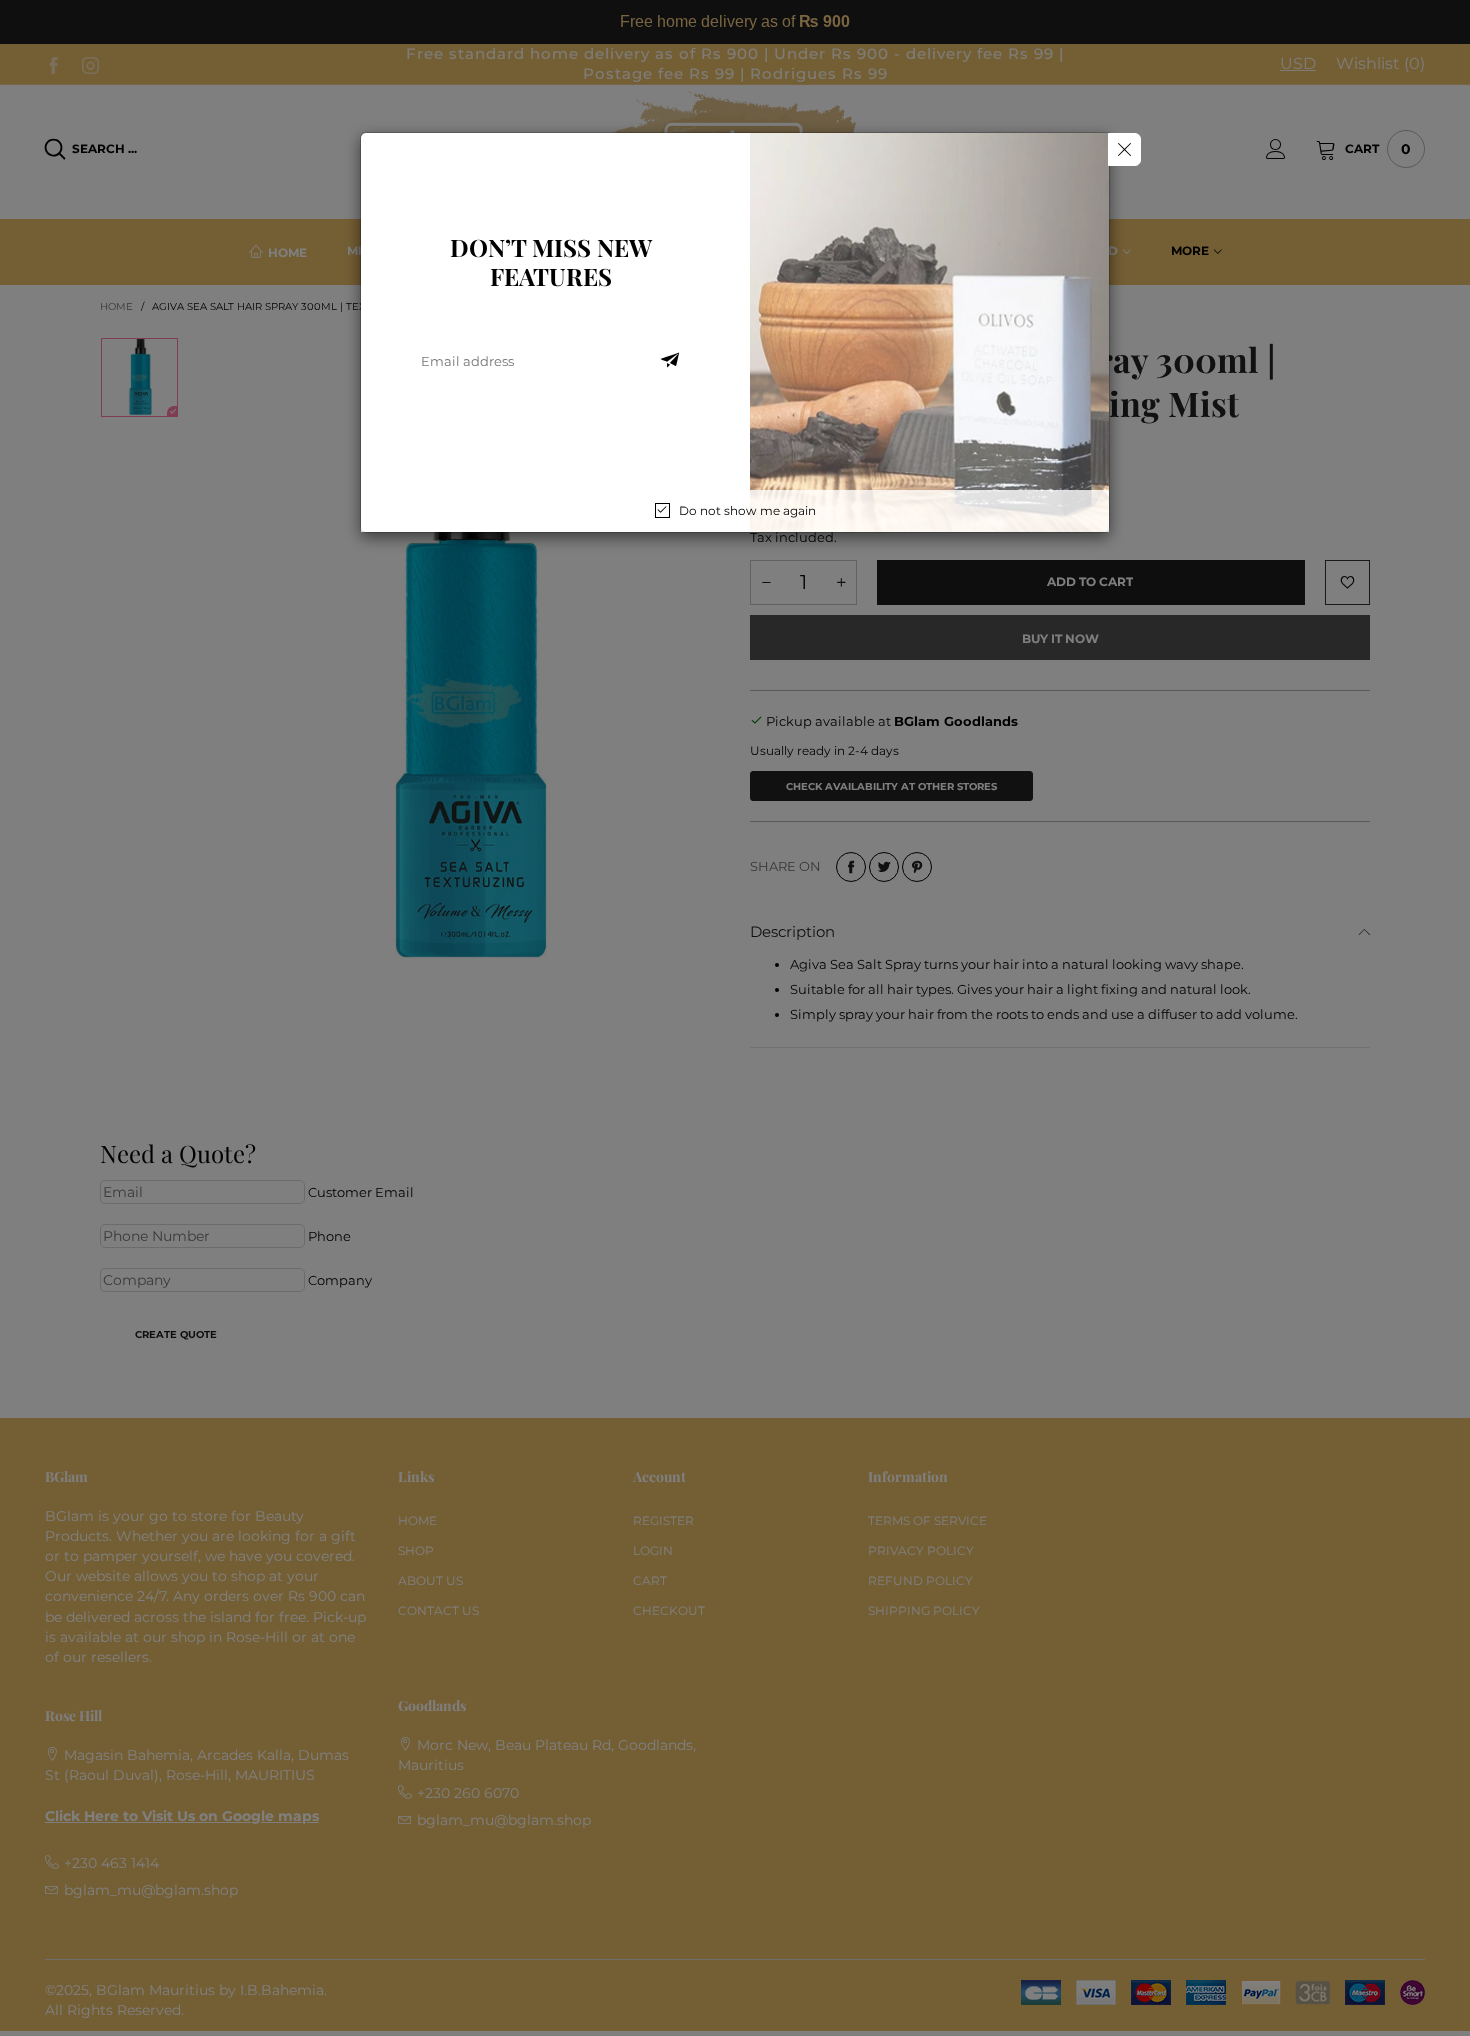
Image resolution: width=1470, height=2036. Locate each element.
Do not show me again (747, 510)
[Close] (1124, 149)
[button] (670, 361)
